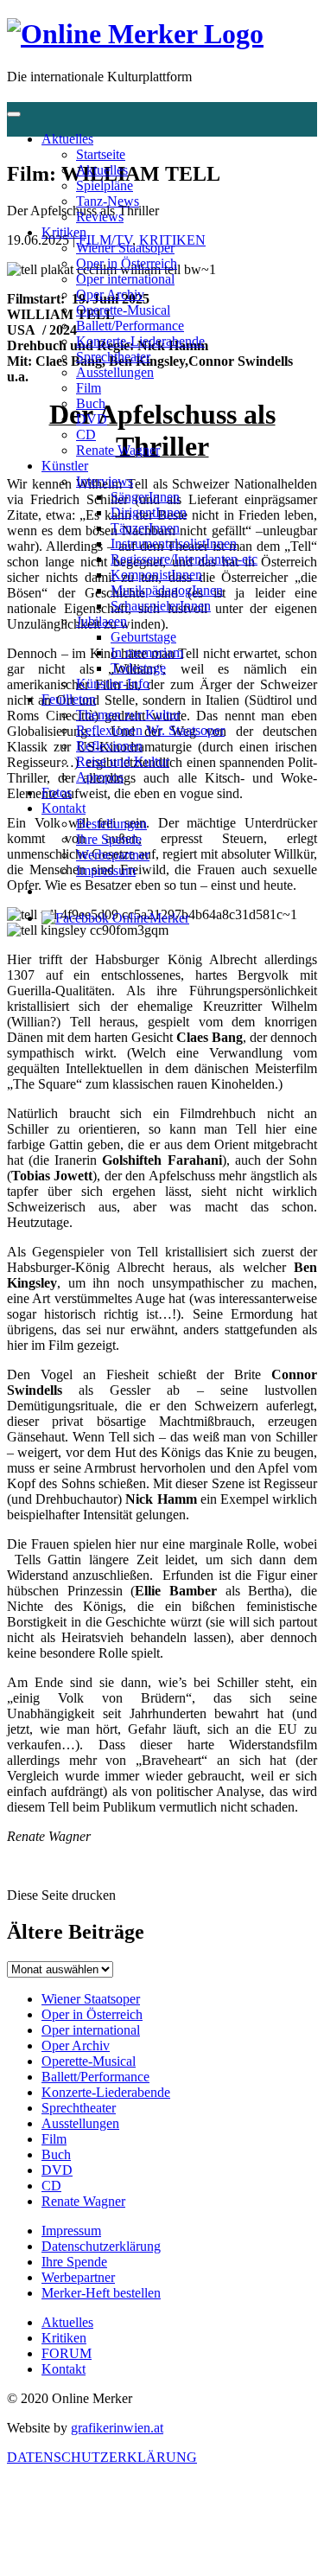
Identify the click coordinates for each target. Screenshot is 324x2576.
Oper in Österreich (127, 263)
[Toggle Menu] (14, 114)
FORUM (67, 2353)
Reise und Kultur (123, 761)
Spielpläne (105, 185)
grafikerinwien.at (117, 2428)
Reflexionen (109, 746)
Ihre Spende (109, 839)
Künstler (65, 466)
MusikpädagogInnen (167, 590)
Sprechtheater (113, 357)
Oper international (125, 279)
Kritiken (64, 232)
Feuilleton (69, 699)
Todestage (138, 668)
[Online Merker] (135, 34)
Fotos (57, 793)
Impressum (106, 870)
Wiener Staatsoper (125, 248)
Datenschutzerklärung (101, 2246)
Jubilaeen (102, 621)
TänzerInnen (145, 528)
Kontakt (64, 808)
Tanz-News (108, 201)
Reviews (100, 217)
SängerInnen (145, 497)
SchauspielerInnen (161, 606)
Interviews (105, 481)
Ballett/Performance (130, 326)
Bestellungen (111, 824)
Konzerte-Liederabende (140, 341)
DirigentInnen (149, 512)
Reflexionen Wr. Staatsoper (150, 730)
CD (86, 435)
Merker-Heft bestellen (101, 2293)
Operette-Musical (123, 310)
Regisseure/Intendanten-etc (184, 559)
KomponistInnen (156, 575)
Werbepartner (113, 855)
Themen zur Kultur (128, 715)
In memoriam (147, 652)
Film (89, 388)
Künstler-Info (113, 684)
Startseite (101, 154)
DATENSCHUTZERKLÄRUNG (102, 2457)
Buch (91, 403)
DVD (92, 419)
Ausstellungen (115, 372)
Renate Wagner (118, 450)
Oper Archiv (110, 294)
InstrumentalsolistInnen (174, 543)
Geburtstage (143, 637)
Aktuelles (67, 139)
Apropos (100, 777)
